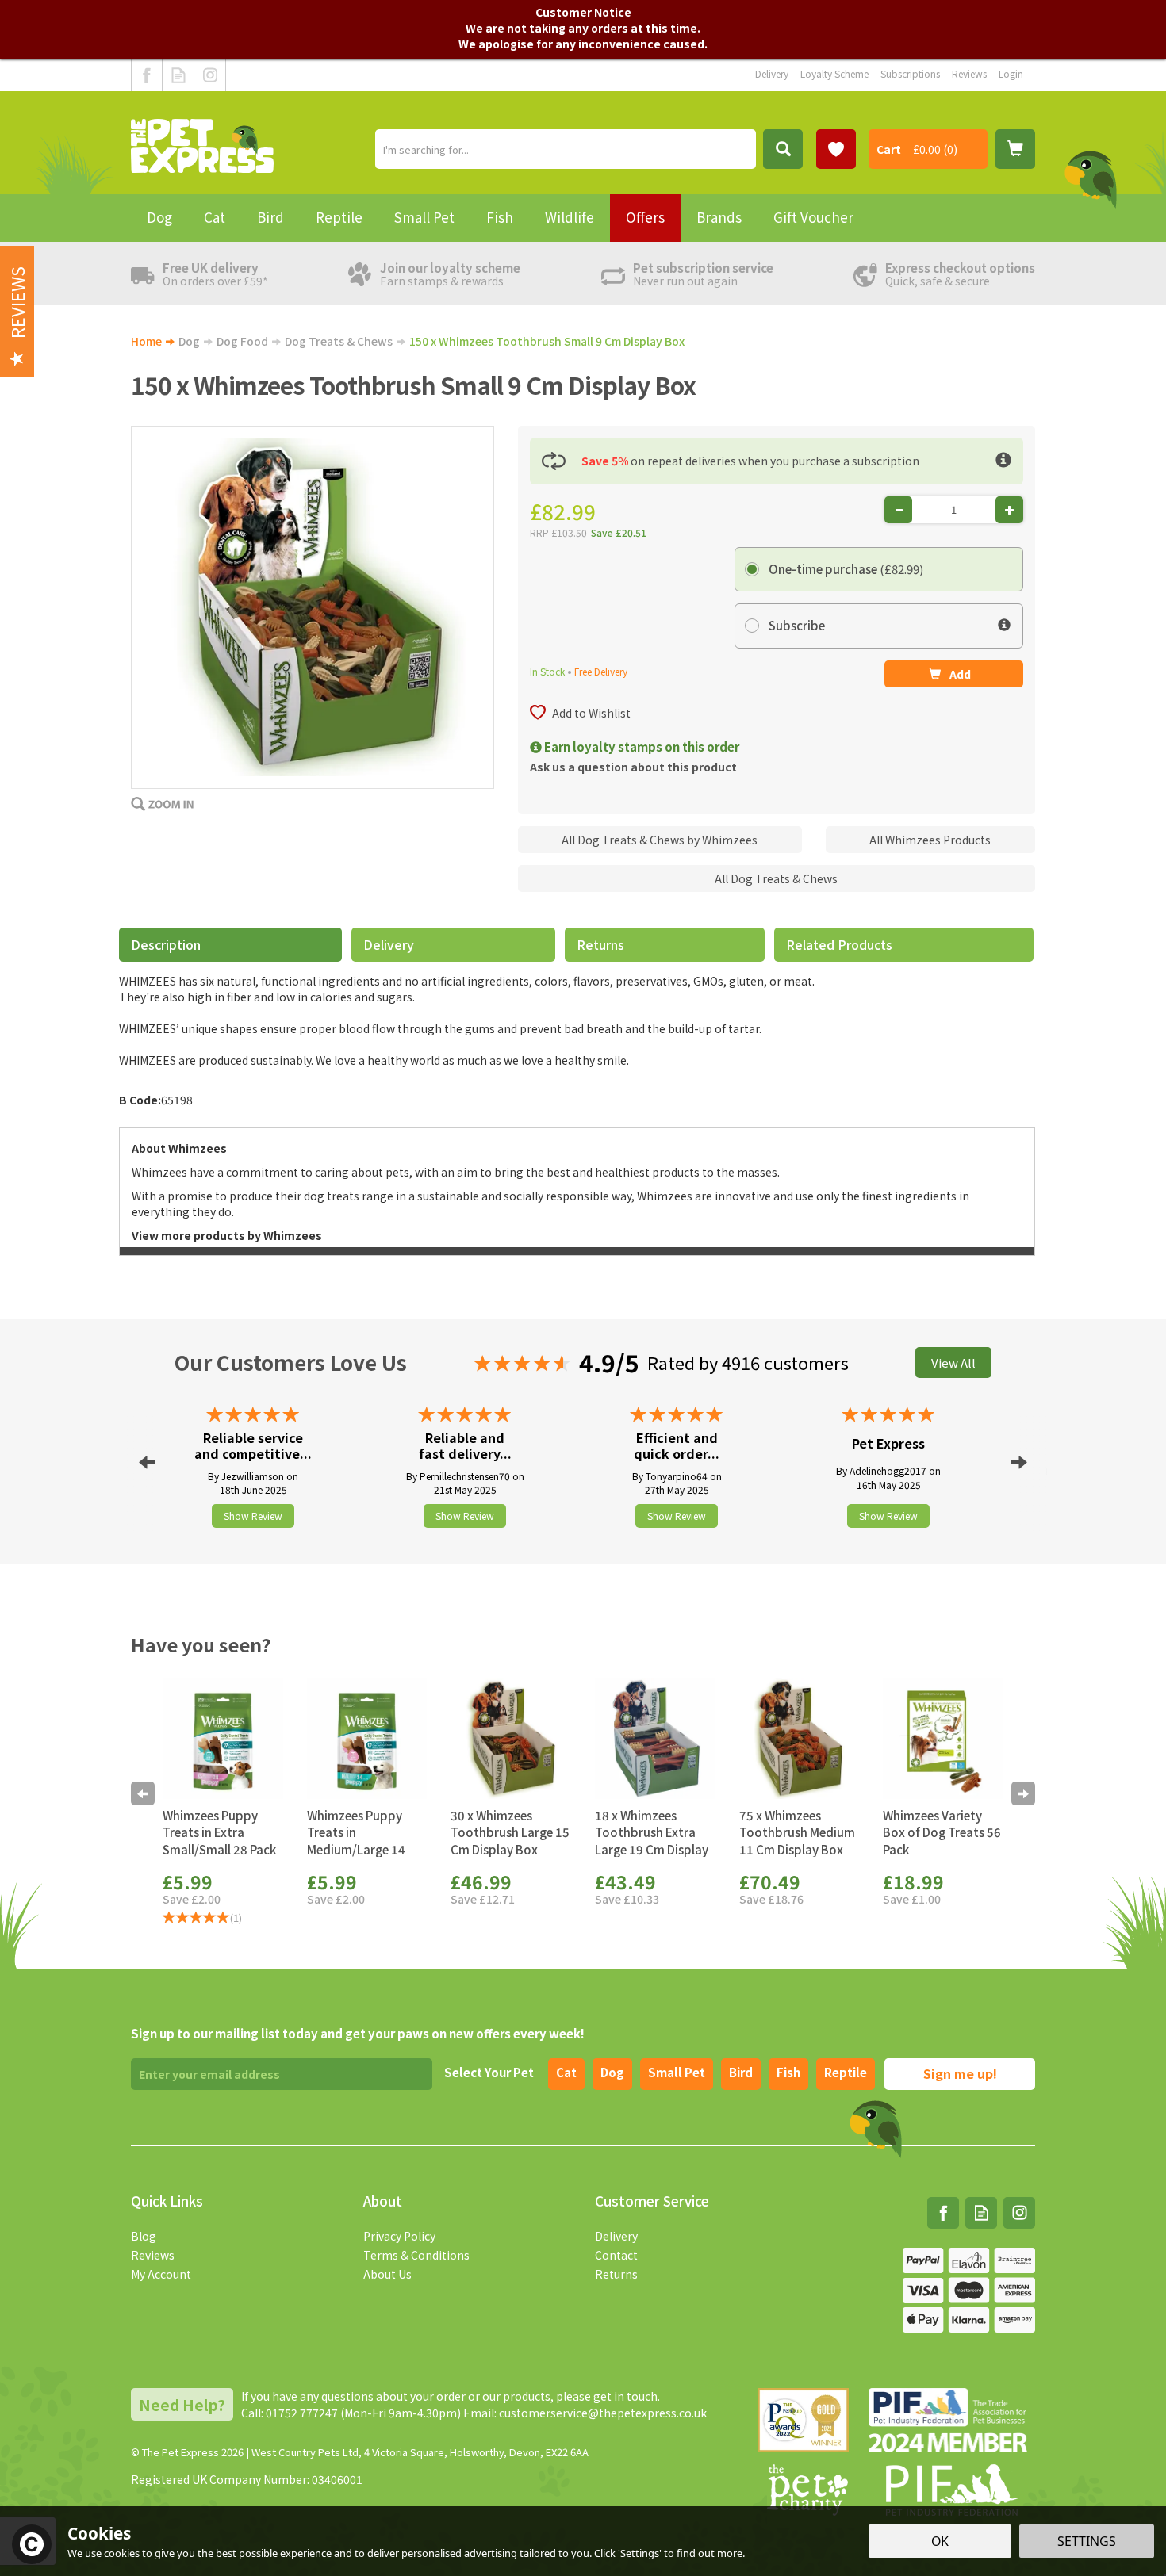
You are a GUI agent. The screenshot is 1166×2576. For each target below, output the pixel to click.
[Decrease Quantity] (898, 510)
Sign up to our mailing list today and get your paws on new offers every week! (358, 2033)
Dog (612, 2072)
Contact (616, 2255)
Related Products (839, 944)
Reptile (846, 2072)
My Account (161, 2274)
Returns (600, 944)
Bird (741, 2072)
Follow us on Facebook (147, 75)
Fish (788, 2072)
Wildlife (570, 217)
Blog (144, 2236)
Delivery (389, 944)
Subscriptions (910, 73)
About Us (387, 2274)
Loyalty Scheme (834, 73)
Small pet (677, 2072)
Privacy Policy (399, 2236)
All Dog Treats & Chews (776, 878)
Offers (645, 217)
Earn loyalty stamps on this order (641, 746)
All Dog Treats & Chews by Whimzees (660, 840)
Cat (566, 2072)
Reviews (153, 2255)
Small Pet (424, 217)
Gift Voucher (813, 217)
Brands (719, 217)
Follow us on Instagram (210, 75)
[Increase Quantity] (1009, 510)
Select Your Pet (489, 2072)
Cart (889, 149)
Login (1011, 73)
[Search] (783, 149)
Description (166, 944)
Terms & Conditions (416, 2255)
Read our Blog (178, 75)
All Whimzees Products (930, 840)
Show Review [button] (253, 1516)
